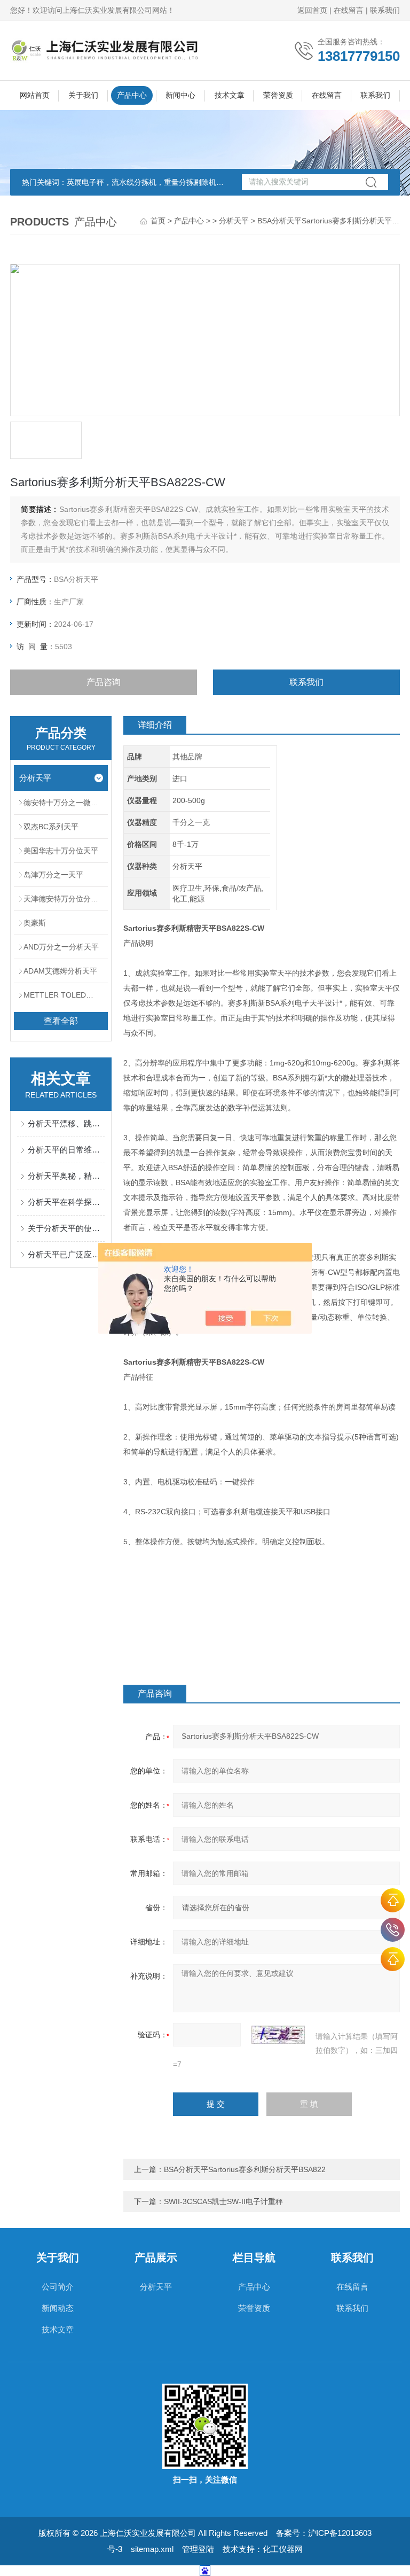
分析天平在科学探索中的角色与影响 (66, 1202)
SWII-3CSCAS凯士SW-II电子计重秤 (223, 2201)
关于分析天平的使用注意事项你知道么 (66, 1228)
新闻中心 (180, 95)
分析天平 (234, 221)
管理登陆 (198, 2549)
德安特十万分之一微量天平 (66, 803)
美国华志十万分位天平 (61, 851)
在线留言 (349, 10)
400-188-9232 (393, 1930)
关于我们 (83, 95)
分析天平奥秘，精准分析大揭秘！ (66, 1176)
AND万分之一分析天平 (61, 947)
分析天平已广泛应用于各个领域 (66, 1254)
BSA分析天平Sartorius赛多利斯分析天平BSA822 (245, 2169)
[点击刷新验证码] (278, 2035)
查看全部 (61, 1021)
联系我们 (385, 10)
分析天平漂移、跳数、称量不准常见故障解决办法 (66, 1123)
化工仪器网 (283, 2549)
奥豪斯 (35, 923)
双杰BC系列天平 (51, 827)
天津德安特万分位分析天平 (66, 899)
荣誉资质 (278, 95)
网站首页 (35, 95)
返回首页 (312, 10)
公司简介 (58, 2287)
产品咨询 (104, 682)
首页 (158, 221)
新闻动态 (58, 2308)
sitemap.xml (152, 2549)
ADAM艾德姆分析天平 (60, 971)
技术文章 (230, 95)
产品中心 (132, 95)
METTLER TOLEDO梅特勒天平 (66, 995)
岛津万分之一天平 (53, 875)
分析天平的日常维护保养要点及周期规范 (66, 1150)
